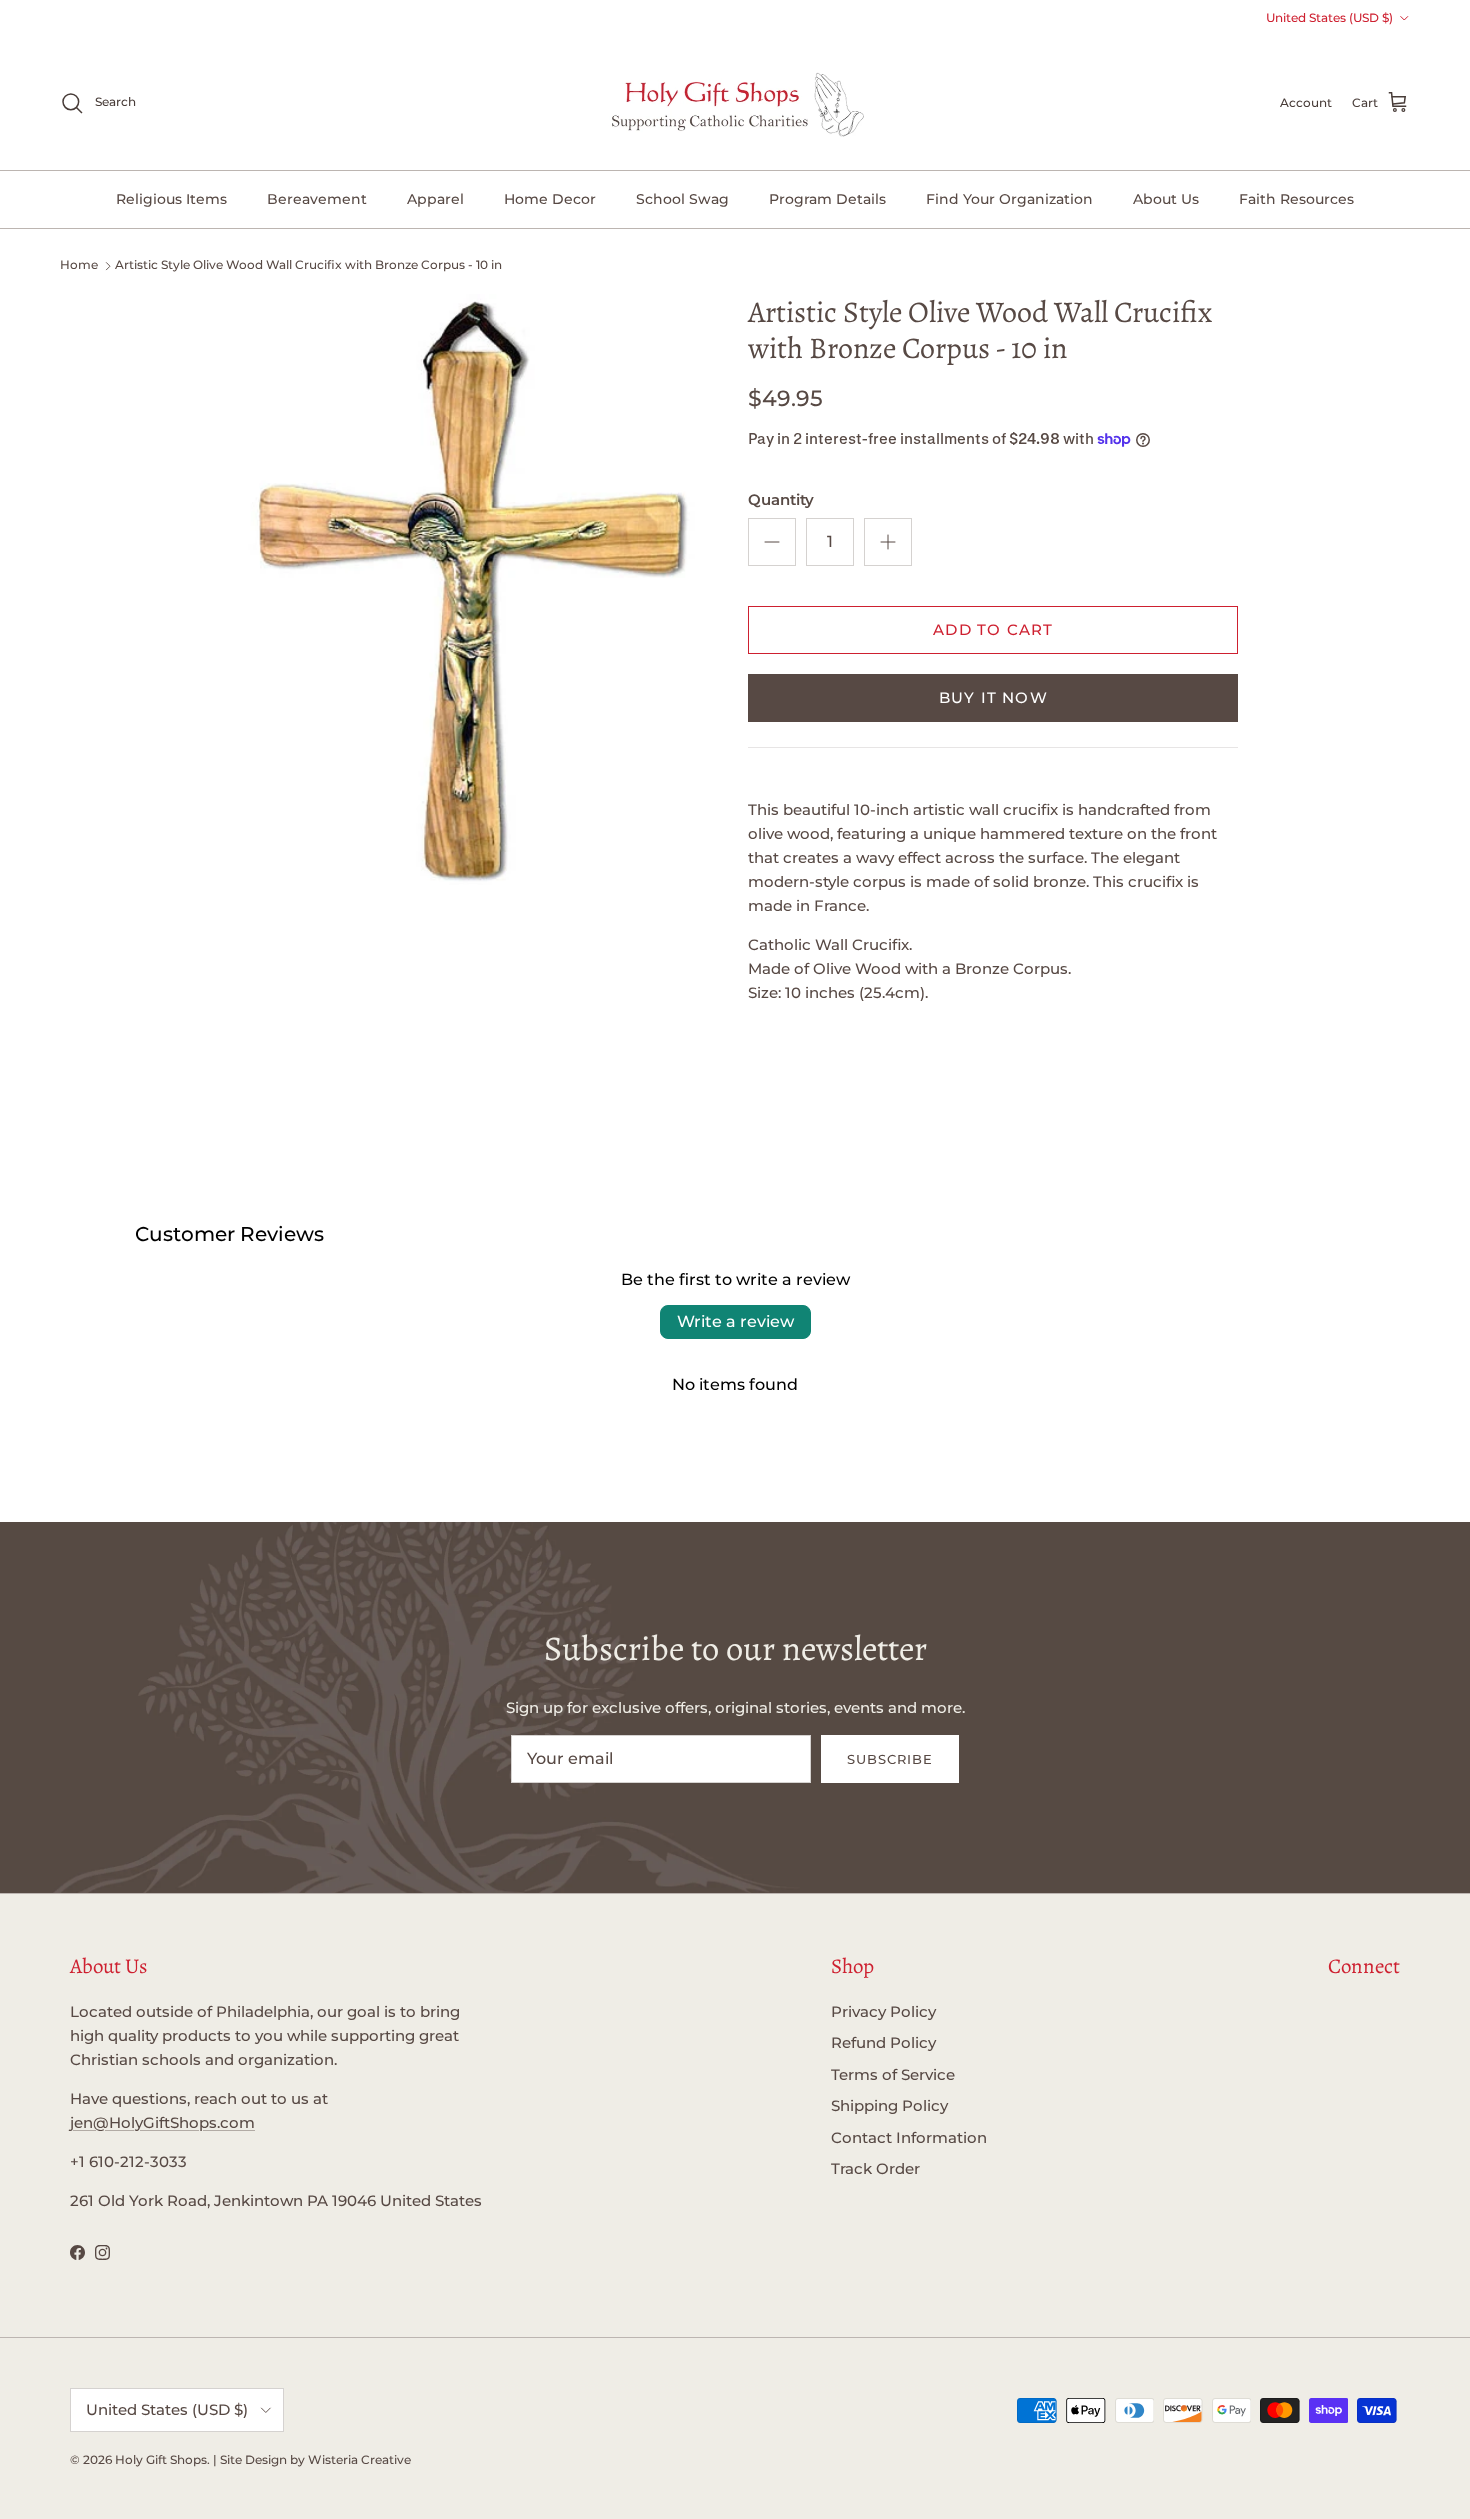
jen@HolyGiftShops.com (162, 2122)
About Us (1166, 199)
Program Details (827, 199)
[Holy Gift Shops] (735, 103)
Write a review (735, 1321)
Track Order (875, 2168)
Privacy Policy (883, 2011)
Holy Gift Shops (161, 2459)
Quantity (781, 499)
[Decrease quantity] (772, 542)
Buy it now (993, 697)
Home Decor (550, 199)
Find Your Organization (1009, 199)
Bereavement (317, 199)
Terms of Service (893, 2074)
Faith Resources (1296, 199)
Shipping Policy (889, 2105)
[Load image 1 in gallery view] (468, 589)
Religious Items (171, 199)
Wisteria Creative (359, 2459)
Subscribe (890, 1759)
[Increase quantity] (888, 542)
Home (79, 264)
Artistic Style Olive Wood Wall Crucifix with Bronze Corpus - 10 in (308, 264)
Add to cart (993, 629)
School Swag (682, 199)
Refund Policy (883, 2042)
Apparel (435, 199)
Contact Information (909, 2137)
